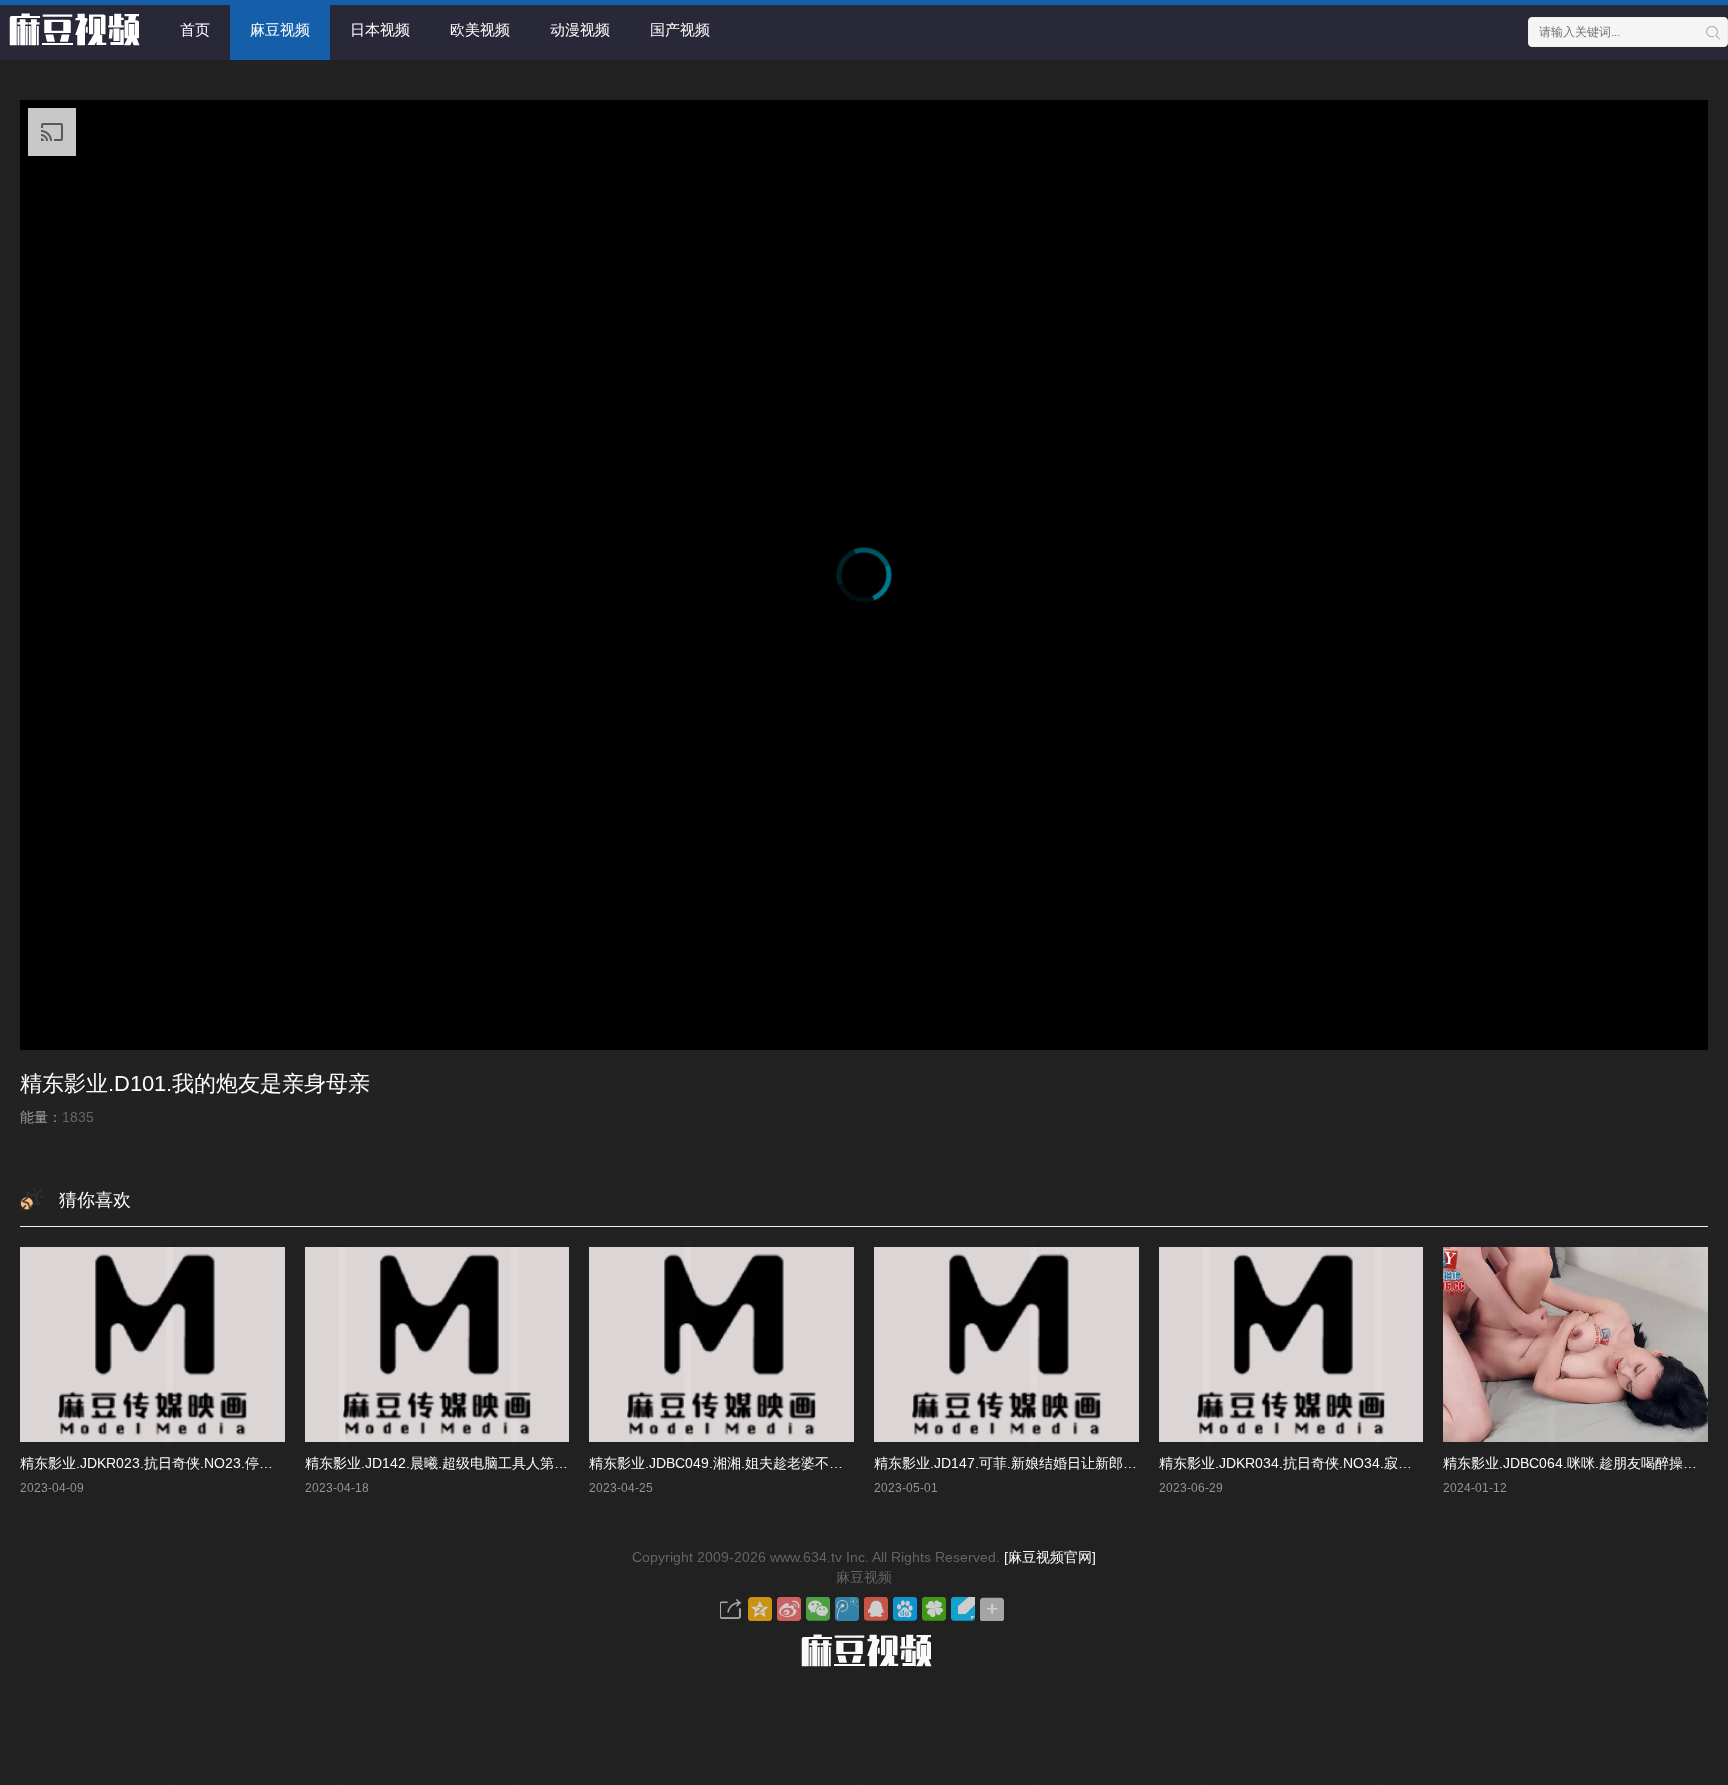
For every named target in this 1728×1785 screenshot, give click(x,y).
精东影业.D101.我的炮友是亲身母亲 (195, 1083)
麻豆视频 (280, 29)
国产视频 (680, 29)
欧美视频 (480, 29)
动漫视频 (580, 29)
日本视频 (380, 29)
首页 (195, 29)
